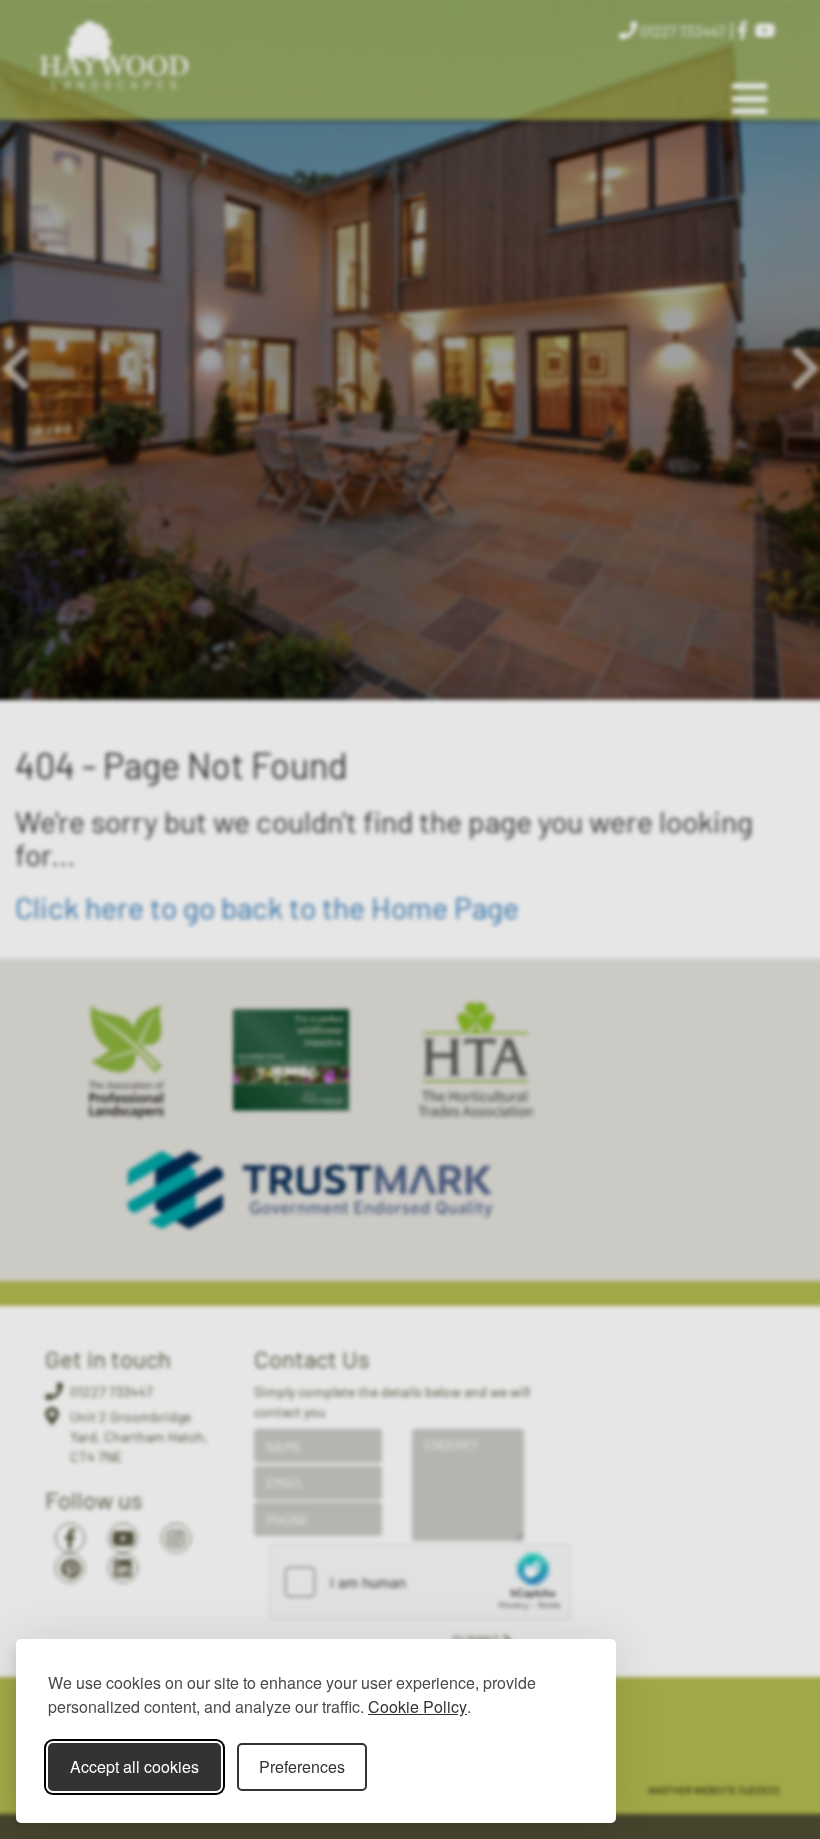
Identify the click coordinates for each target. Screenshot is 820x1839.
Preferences (302, 1766)
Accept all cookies (134, 1766)
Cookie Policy (417, 1706)
